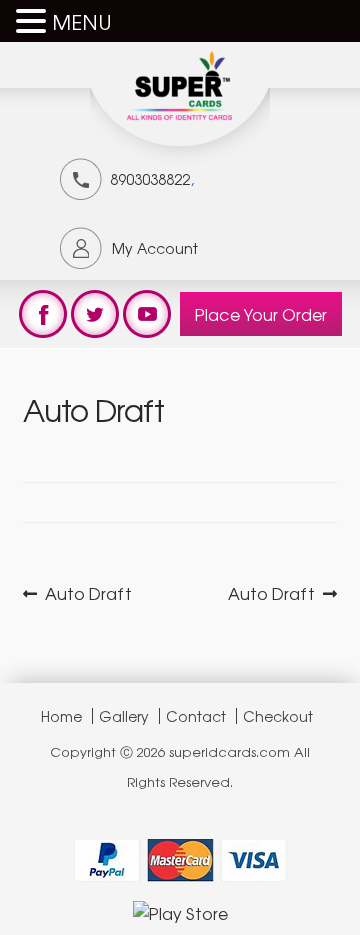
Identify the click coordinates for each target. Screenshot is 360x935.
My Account (155, 248)
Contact (196, 716)
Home (61, 716)
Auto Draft (88, 593)
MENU (82, 21)
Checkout (278, 716)
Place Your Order (261, 314)
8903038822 (150, 179)
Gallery (124, 716)
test (43, 314)
